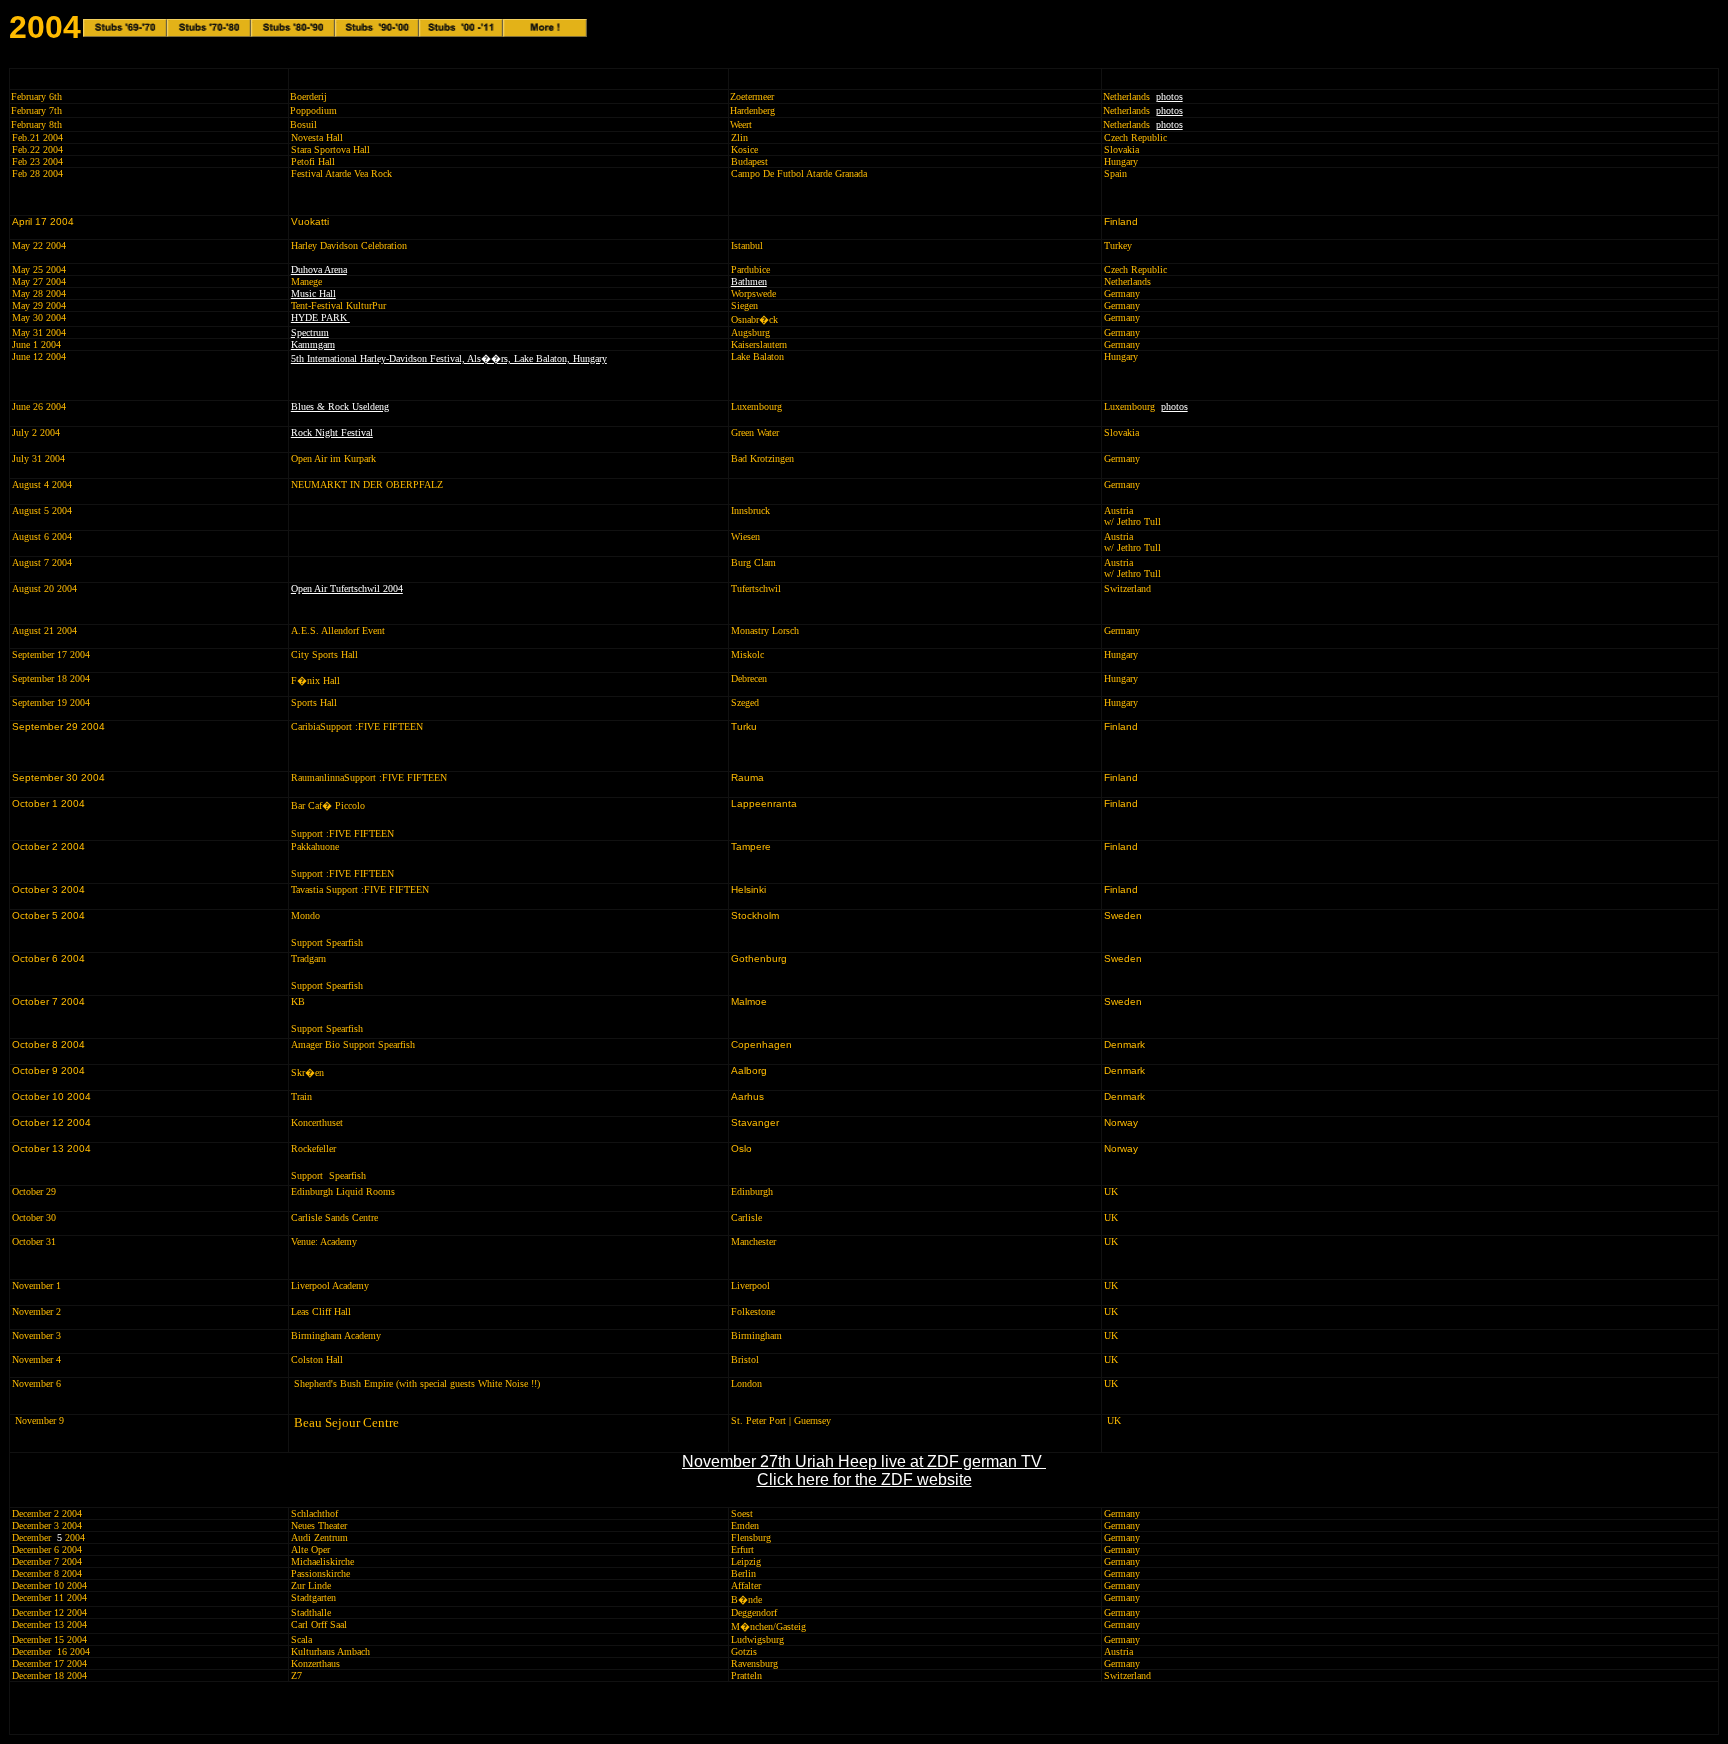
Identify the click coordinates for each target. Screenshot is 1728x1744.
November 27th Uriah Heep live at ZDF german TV (864, 1461)
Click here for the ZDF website (864, 1479)
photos (1169, 96)
